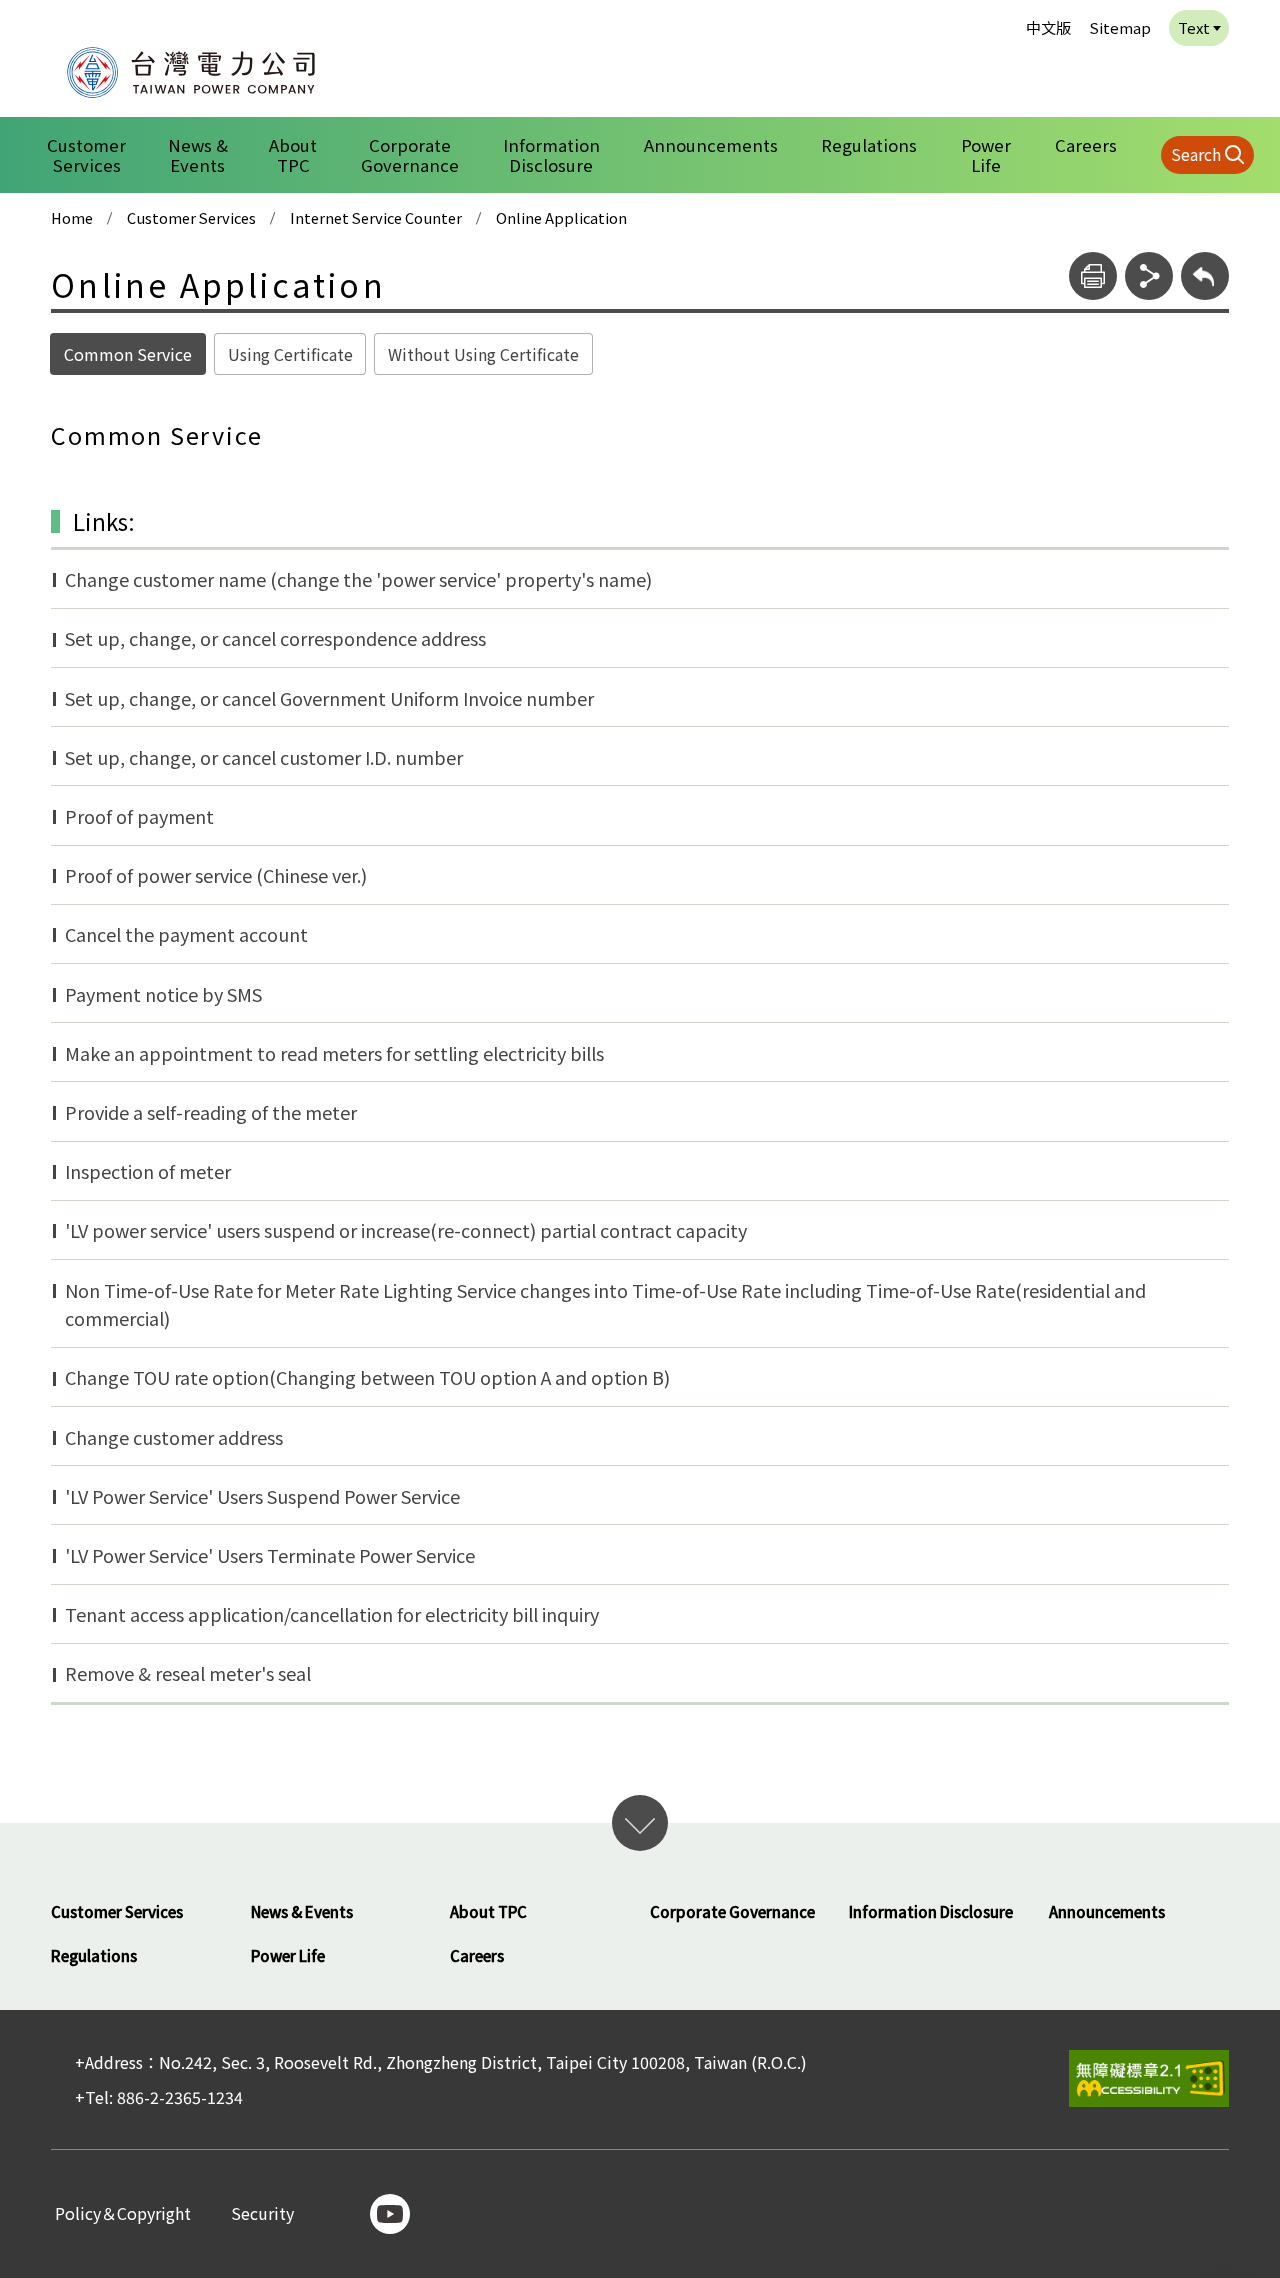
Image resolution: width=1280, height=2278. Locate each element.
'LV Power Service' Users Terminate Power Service (270, 1555)
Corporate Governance (410, 155)
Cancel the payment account (186, 934)
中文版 (1048, 27)
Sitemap (1120, 27)
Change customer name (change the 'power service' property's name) (358, 579)
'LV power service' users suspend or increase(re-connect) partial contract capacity (406, 1230)
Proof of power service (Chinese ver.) (216, 875)
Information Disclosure (551, 155)
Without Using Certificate (483, 354)
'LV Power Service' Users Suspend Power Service (262, 1496)
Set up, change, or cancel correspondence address (275, 638)
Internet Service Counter (376, 218)
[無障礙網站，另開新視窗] (1149, 2078)
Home (72, 218)
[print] (1093, 276)
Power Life (986, 155)
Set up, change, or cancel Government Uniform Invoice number (329, 698)
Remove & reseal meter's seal (188, 1673)
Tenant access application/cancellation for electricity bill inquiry (332, 1614)
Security (262, 2214)
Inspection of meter (148, 1171)
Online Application (561, 218)
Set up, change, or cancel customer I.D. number (264, 757)
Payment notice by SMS (163, 994)
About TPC (293, 155)
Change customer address (174, 1437)
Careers (1086, 145)
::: (41, 13)
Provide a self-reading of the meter (211, 1112)
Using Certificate (290, 354)
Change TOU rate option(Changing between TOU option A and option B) (367, 1377)
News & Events (198, 155)
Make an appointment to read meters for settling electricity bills (334, 1053)
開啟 (640, 1823)
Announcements (711, 145)
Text (1194, 27)
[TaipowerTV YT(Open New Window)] (390, 2214)
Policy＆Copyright (123, 2214)
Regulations (869, 145)
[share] (1149, 276)
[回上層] (1205, 276)
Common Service (128, 354)
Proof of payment (139, 816)
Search (1196, 154)
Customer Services (86, 155)
